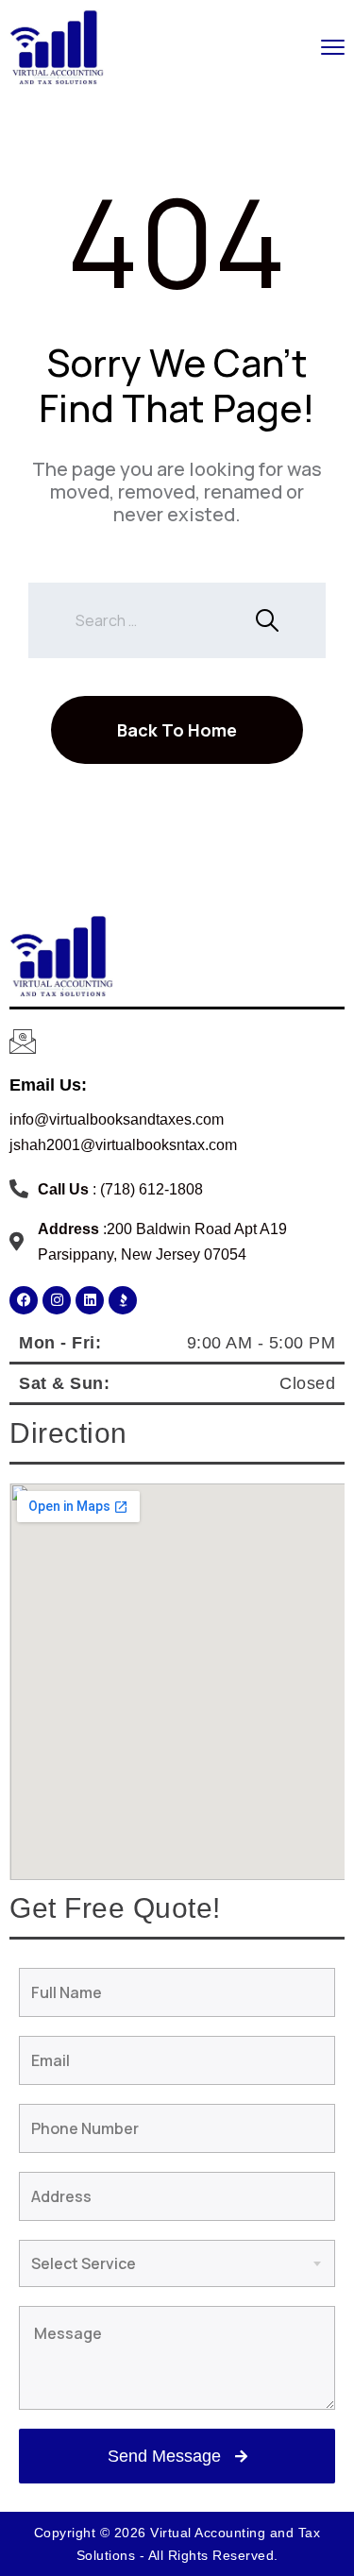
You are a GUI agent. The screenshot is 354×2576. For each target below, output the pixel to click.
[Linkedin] (90, 1300)
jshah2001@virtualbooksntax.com (123, 1145)
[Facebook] (24, 1300)
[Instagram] (57, 1300)
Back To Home (177, 730)
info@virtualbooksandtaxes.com (117, 1119)
